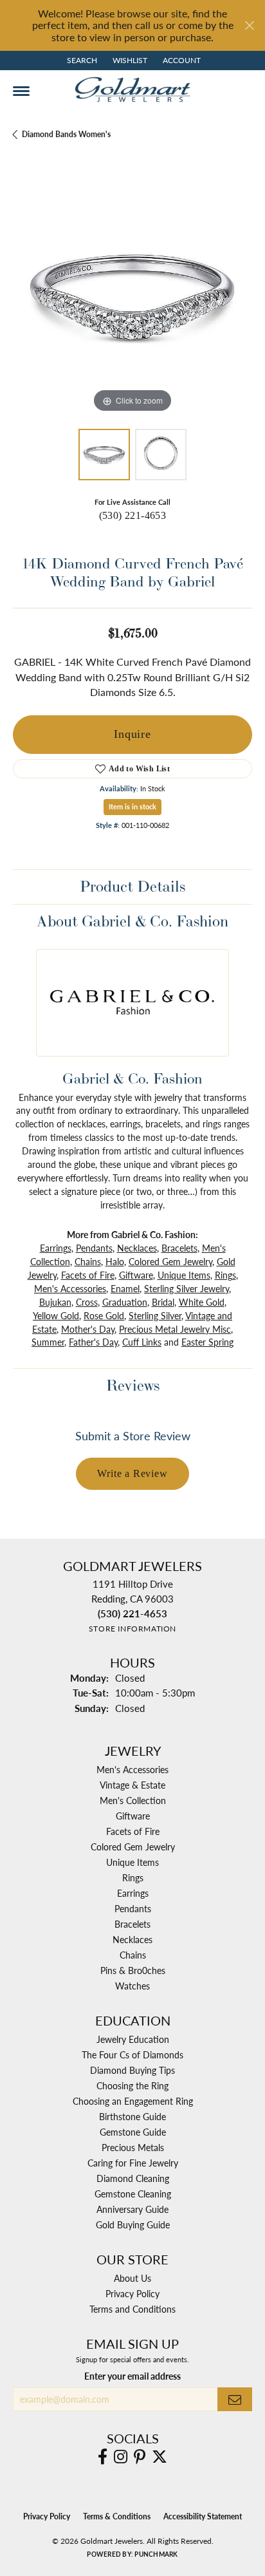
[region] (132, 296)
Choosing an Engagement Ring (133, 2101)
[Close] (249, 25)
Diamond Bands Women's (66, 134)
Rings (225, 1275)
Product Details (132, 886)
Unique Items (184, 1275)
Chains (88, 1261)
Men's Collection (133, 1800)
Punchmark (156, 2554)
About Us (132, 2278)
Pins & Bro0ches (133, 1970)
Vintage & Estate (132, 1785)
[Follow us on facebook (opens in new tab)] (103, 2457)
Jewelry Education (133, 2039)
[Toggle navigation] (21, 91)
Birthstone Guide (132, 2116)
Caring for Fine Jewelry (133, 2163)
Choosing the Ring (132, 2085)
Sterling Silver (155, 1315)
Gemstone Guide (133, 2132)
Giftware (136, 1275)
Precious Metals (133, 2147)
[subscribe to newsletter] (235, 2399)
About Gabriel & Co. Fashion (132, 921)
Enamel (125, 1288)
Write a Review (132, 1473)
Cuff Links (142, 1342)
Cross (87, 1302)
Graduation (125, 1302)
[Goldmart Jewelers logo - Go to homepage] (132, 89)
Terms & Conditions (117, 2516)
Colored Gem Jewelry (170, 1261)
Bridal (163, 1302)
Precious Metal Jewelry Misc (175, 1329)
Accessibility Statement (203, 2516)
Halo (115, 1261)
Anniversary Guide (132, 2209)
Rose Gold (104, 1315)
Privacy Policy (132, 2293)
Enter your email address (132, 2376)
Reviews (133, 1385)
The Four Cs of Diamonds (132, 2054)
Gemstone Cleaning (133, 2194)
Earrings (56, 1248)
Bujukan (55, 1302)
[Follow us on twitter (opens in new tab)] (160, 2457)
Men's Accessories (70, 1288)
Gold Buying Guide (133, 2224)
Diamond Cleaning (133, 2178)
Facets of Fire (88, 1275)
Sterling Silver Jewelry (187, 1288)
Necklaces (137, 1248)
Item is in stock (132, 806)
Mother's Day (88, 1329)
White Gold (202, 1302)
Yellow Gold (56, 1315)
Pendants (94, 1248)
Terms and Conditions (132, 2309)
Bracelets (179, 1248)
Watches (132, 1986)
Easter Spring (207, 1342)
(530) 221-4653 (133, 515)
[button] (81, 61)
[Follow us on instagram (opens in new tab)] (121, 2457)
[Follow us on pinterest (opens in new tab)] (140, 2457)
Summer (48, 1342)
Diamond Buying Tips (132, 2070)
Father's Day (93, 1342)
